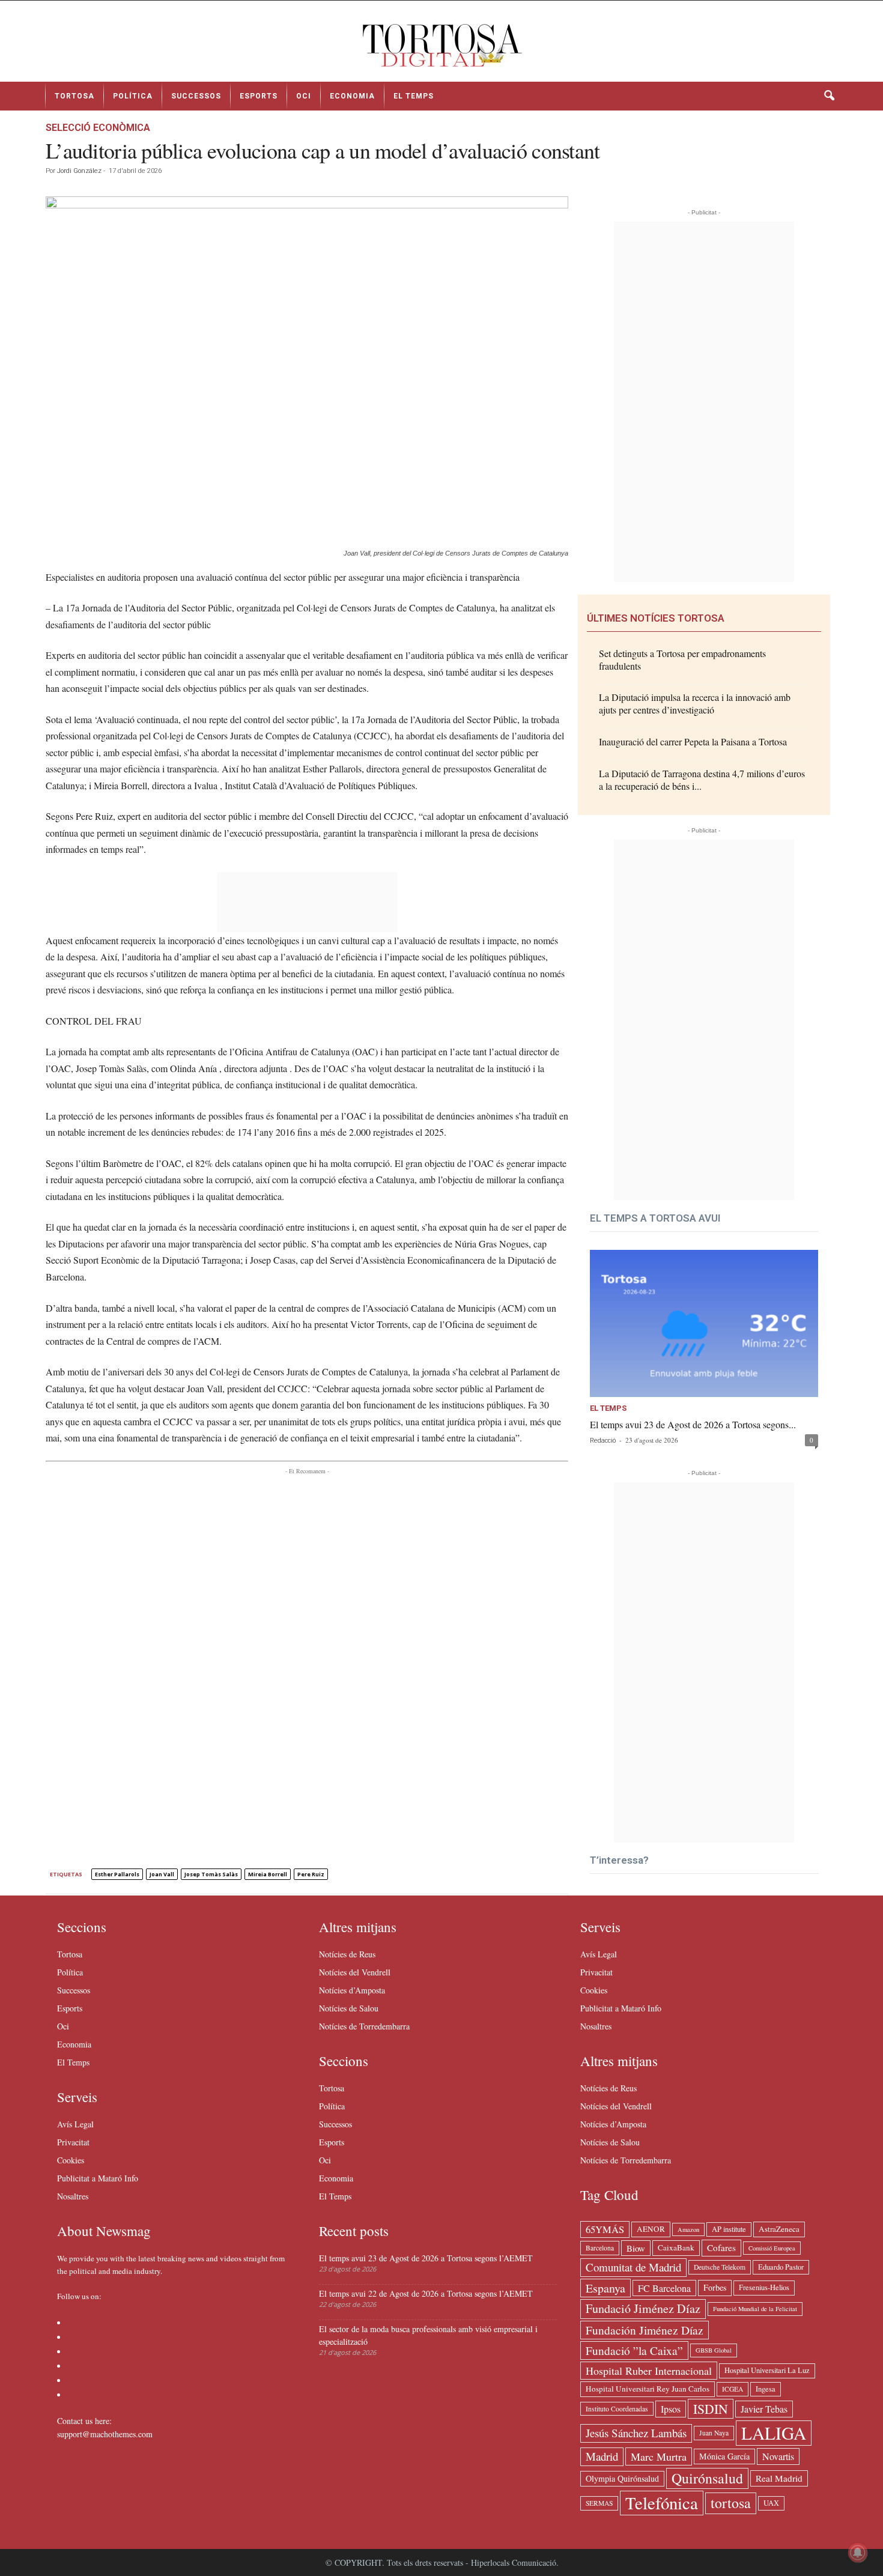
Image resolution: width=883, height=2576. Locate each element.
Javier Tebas (764, 2409)
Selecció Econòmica (98, 128)
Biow (636, 2248)
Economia (352, 96)
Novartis (778, 2456)
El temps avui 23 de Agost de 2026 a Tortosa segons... (693, 1424)
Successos (196, 96)
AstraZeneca (779, 2229)
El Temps (414, 96)
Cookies (71, 2160)
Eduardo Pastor (781, 2267)
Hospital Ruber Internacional (649, 2371)
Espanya (605, 2288)
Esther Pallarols (117, 1874)
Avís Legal (75, 2124)
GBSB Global (714, 2350)
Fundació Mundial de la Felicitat (755, 2309)
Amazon (688, 2229)
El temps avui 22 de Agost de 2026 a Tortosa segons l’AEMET (426, 2293)
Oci (304, 96)
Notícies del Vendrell (355, 1972)
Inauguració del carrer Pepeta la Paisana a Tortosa (693, 741)
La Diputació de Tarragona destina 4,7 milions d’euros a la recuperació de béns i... (702, 780)
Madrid (602, 2456)
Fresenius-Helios (764, 2287)
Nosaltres (73, 2196)
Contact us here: (84, 2421)
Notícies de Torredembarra (364, 2026)
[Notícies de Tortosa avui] (441, 46)
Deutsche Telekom (720, 2267)
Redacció (603, 1441)
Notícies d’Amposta (352, 1990)
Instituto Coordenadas (617, 2409)
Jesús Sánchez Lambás (636, 2433)
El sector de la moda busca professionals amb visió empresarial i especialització (428, 2335)
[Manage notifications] (858, 2553)
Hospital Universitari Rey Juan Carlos (648, 2389)
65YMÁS (605, 2229)
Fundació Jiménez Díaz (643, 2308)
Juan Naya (714, 2433)
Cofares (721, 2247)
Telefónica (662, 2503)
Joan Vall (162, 1874)
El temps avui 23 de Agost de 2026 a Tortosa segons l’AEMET (426, 2258)
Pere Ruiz (311, 1874)
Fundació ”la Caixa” (634, 2350)
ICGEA (733, 2389)
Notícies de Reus (347, 1954)
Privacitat (73, 2142)
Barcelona (600, 2248)
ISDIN (711, 2409)
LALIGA (774, 2433)
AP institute (729, 2229)
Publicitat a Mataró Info (98, 2178)
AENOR (651, 2229)
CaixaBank (676, 2247)
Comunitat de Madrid (633, 2267)
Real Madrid (779, 2478)
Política (133, 96)
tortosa (731, 2503)
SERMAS (599, 2503)
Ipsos (671, 2409)
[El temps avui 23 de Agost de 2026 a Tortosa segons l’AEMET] (704, 1323)
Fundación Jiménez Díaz (645, 2330)
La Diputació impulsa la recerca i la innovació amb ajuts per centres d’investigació (695, 703)
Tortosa (74, 96)
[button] (829, 96)
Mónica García (724, 2456)
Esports (259, 96)
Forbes (715, 2287)
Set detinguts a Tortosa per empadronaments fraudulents (682, 659)
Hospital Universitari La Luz (767, 2370)
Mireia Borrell (268, 1874)
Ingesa (766, 2389)
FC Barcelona (664, 2288)
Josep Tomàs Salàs (211, 1874)
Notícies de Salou (349, 2008)
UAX (771, 2503)
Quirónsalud (707, 2478)
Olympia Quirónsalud (622, 2478)
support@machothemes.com (105, 2434)
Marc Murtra (659, 2456)
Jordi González (79, 171)
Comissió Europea (772, 2248)
